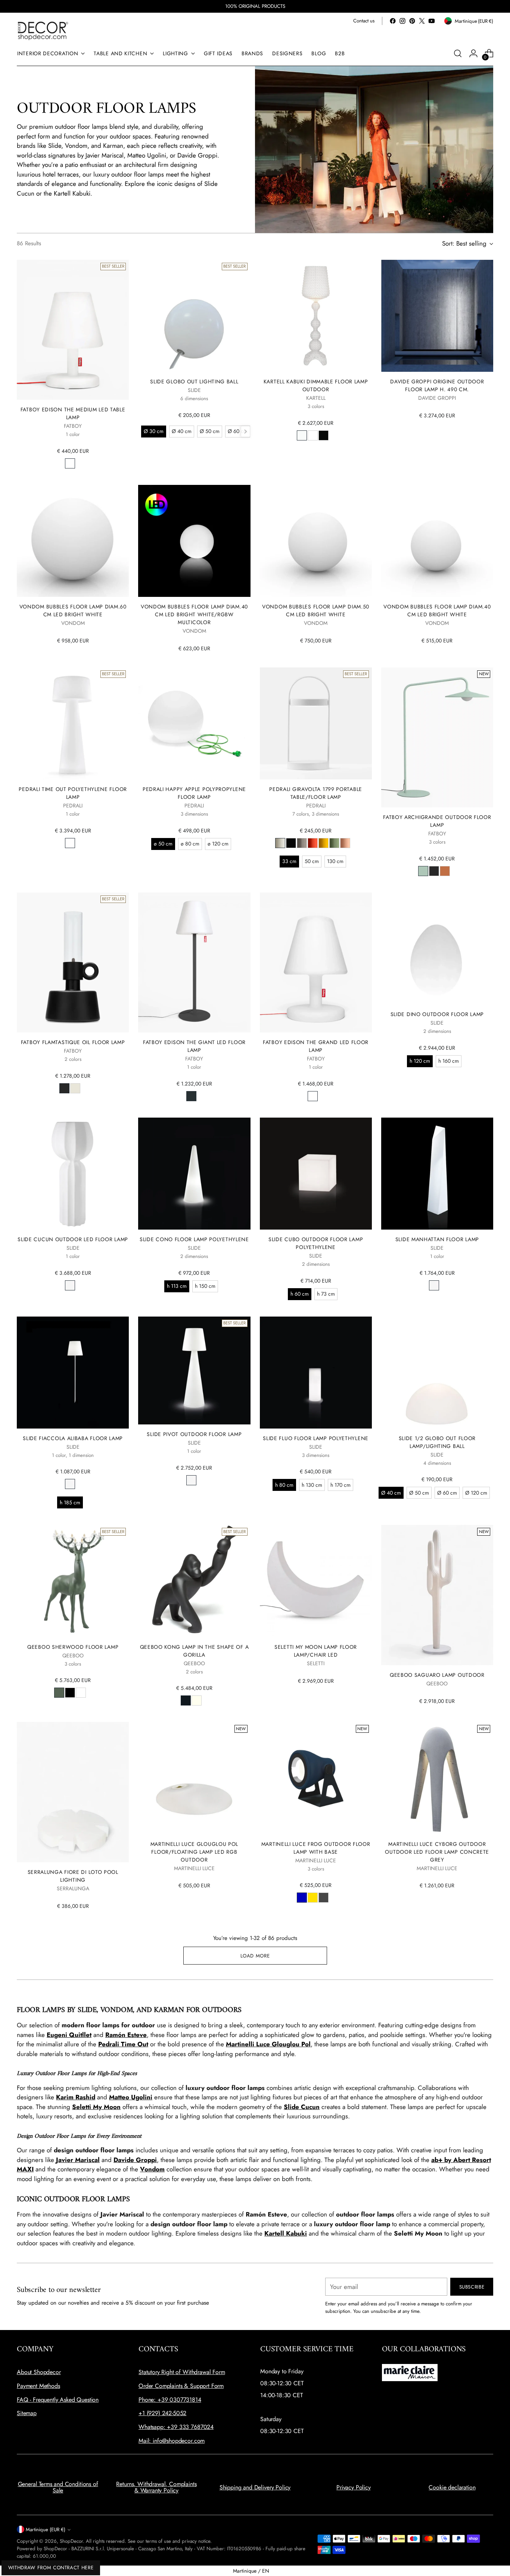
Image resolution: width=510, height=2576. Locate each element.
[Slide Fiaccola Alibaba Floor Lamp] (73, 1373)
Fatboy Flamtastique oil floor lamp (73, 1042)
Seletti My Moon (96, 2107)
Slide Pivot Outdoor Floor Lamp (194, 1434)
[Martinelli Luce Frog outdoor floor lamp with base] (316, 1778)
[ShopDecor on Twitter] (422, 21)
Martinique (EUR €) (46, 2530)
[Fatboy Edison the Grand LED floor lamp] (316, 963)
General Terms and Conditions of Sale (58, 2487)
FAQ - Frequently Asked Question (58, 2400)
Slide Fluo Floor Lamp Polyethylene (316, 1438)
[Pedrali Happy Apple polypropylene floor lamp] (194, 723)
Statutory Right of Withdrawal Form (182, 2372)
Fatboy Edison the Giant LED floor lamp (194, 1046)
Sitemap (27, 2413)
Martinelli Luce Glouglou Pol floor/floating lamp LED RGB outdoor (195, 1852)
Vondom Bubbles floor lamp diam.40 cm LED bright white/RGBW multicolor (194, 614)
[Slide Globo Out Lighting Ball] (194, 316)
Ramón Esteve (126, 2035)
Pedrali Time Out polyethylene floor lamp (73, 793)
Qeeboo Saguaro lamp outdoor (437, 1675)
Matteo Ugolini (131, 2097)
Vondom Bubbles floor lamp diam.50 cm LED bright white (316, 610)
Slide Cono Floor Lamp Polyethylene (194, 1239)
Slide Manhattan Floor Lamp (437, 1239)
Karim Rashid (76, 2097)
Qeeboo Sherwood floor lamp (73, 1647)
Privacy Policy (354, 2487)
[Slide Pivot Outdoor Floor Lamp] (194, 1371)
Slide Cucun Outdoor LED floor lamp (73, 1239)
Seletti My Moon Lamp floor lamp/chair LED (316, 1651)
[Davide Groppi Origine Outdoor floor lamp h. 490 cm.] (437, 316)
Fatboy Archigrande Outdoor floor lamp (437, 821)
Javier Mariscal (78, 2160)
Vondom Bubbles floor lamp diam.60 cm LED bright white (73, 610)
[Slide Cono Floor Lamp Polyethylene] (194, 1174)
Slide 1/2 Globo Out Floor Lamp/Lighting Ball (437, 1442)
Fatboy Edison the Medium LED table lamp (73, 413)
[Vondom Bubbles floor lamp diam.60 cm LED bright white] (73, 541)
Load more (255, 1956)
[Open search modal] (458, 53)
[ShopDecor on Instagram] (402, 21)
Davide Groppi (135, 2160)
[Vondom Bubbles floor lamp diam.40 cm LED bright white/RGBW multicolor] (194, 541)
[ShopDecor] (43, 30)
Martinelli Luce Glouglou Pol (268, 2044)
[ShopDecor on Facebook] (393, 21)
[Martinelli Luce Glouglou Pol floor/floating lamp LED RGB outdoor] (194, 1778)
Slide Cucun (302, 2107)
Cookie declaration (452, 2487)
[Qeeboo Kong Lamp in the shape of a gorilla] (194, 1581)
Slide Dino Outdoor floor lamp (437, 1014)
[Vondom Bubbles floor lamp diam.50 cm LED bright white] (316, 541)
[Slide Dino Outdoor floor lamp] (437, 949)
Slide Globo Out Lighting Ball (194, 381)
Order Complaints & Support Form (181, 2386)
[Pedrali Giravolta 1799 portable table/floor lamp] (316, 723)
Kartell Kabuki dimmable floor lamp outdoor (316, 385)
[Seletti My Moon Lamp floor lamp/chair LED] (316, 1581)
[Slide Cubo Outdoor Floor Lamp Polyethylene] (316, 1174)
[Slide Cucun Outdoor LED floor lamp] (73, 1174)
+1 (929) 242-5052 (162, 2413)
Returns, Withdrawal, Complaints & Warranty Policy (156, 2487)
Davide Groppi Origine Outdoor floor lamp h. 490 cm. (437, 385)
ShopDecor (71, 2541)
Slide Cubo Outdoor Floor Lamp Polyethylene (316, 1243)
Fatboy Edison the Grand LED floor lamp (316, 1046)
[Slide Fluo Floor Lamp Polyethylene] (316, 1373)
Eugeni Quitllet (69, 2035)
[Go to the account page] (473, 53)
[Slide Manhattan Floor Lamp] (437, 1174)
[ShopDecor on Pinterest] (412, 21)
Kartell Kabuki (286, 2233)
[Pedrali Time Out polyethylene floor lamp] (73, 723)
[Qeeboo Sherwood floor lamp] (73, 1581)
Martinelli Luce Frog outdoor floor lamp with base (316, 1848)
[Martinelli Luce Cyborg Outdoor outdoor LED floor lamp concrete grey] (437, 1778)
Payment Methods (38, 2386)
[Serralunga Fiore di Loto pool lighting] (73, 1792)
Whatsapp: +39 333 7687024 (176, 2427)
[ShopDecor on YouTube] (432, 21)
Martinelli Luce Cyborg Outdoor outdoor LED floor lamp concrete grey (437, 1852)
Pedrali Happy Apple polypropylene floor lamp (194, 793)
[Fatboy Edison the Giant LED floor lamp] (194, 963)
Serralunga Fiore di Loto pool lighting (73, 1876)
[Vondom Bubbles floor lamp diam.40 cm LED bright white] (437, 541)
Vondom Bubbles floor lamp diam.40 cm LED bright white (437, 610)
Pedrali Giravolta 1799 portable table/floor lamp (316, 793)
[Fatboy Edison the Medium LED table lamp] (73, 330)
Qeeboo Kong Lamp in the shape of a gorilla (195, 1651)
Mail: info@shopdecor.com (172, 2441)
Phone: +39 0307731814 (170, 2400)
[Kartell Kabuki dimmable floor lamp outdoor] (316, 316)
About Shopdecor (39, 2372)
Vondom (152, 2169)
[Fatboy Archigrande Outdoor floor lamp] (437, 737)
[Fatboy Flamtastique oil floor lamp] (73, 963)
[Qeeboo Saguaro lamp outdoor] (437, 1595)
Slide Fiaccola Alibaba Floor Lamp (73, 1438)
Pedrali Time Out (123, 2044)
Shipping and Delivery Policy (255, 2487)
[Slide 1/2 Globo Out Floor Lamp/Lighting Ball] (437, 1373)
